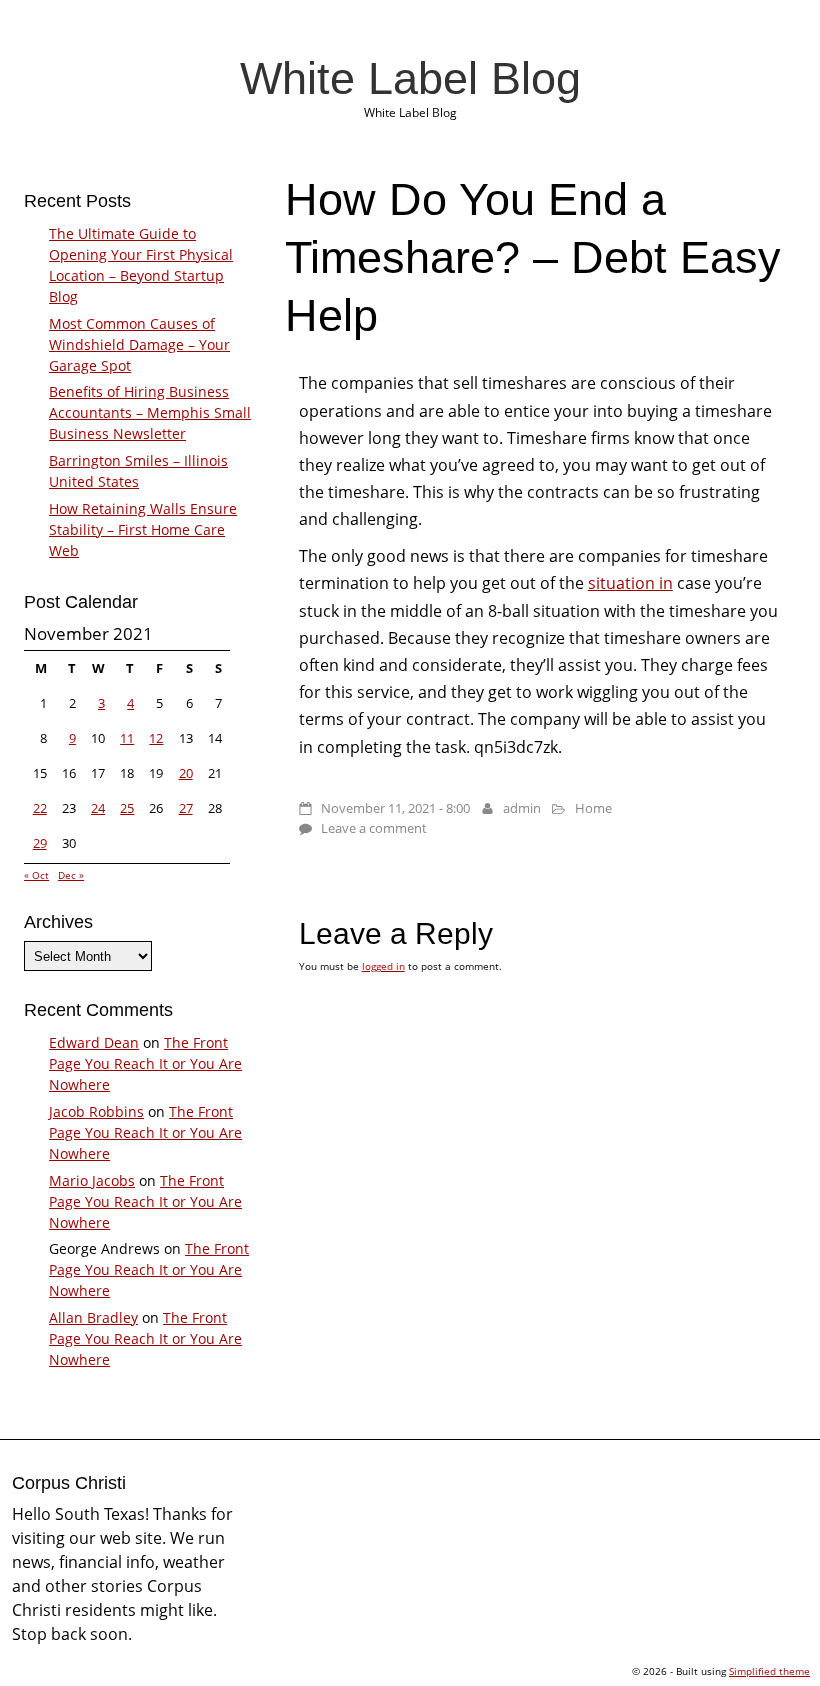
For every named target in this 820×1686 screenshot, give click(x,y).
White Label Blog (410, 78)
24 (98, 808)
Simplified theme (769, 1671)
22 (40, 808)
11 (127, 738)
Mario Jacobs (92, 1180)
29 (40, 843)
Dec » (71, 875)
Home (593, 808)
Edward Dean (94, 1042)
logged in (383, 966)
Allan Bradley (93, 1317)
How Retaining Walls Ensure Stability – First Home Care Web (143, 529)
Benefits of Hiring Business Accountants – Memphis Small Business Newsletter (150, 412)
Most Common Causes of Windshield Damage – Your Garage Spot (139, 344)
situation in (630, 583)
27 (186, 808)
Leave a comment (374, 828)
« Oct (36, 875)
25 (127, 808)
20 (186, 773)
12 (156, 738)
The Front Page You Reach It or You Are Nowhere (145, 1063)
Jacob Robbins (96, 1111)
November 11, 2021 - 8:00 (395, 808)
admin (522, 808)
